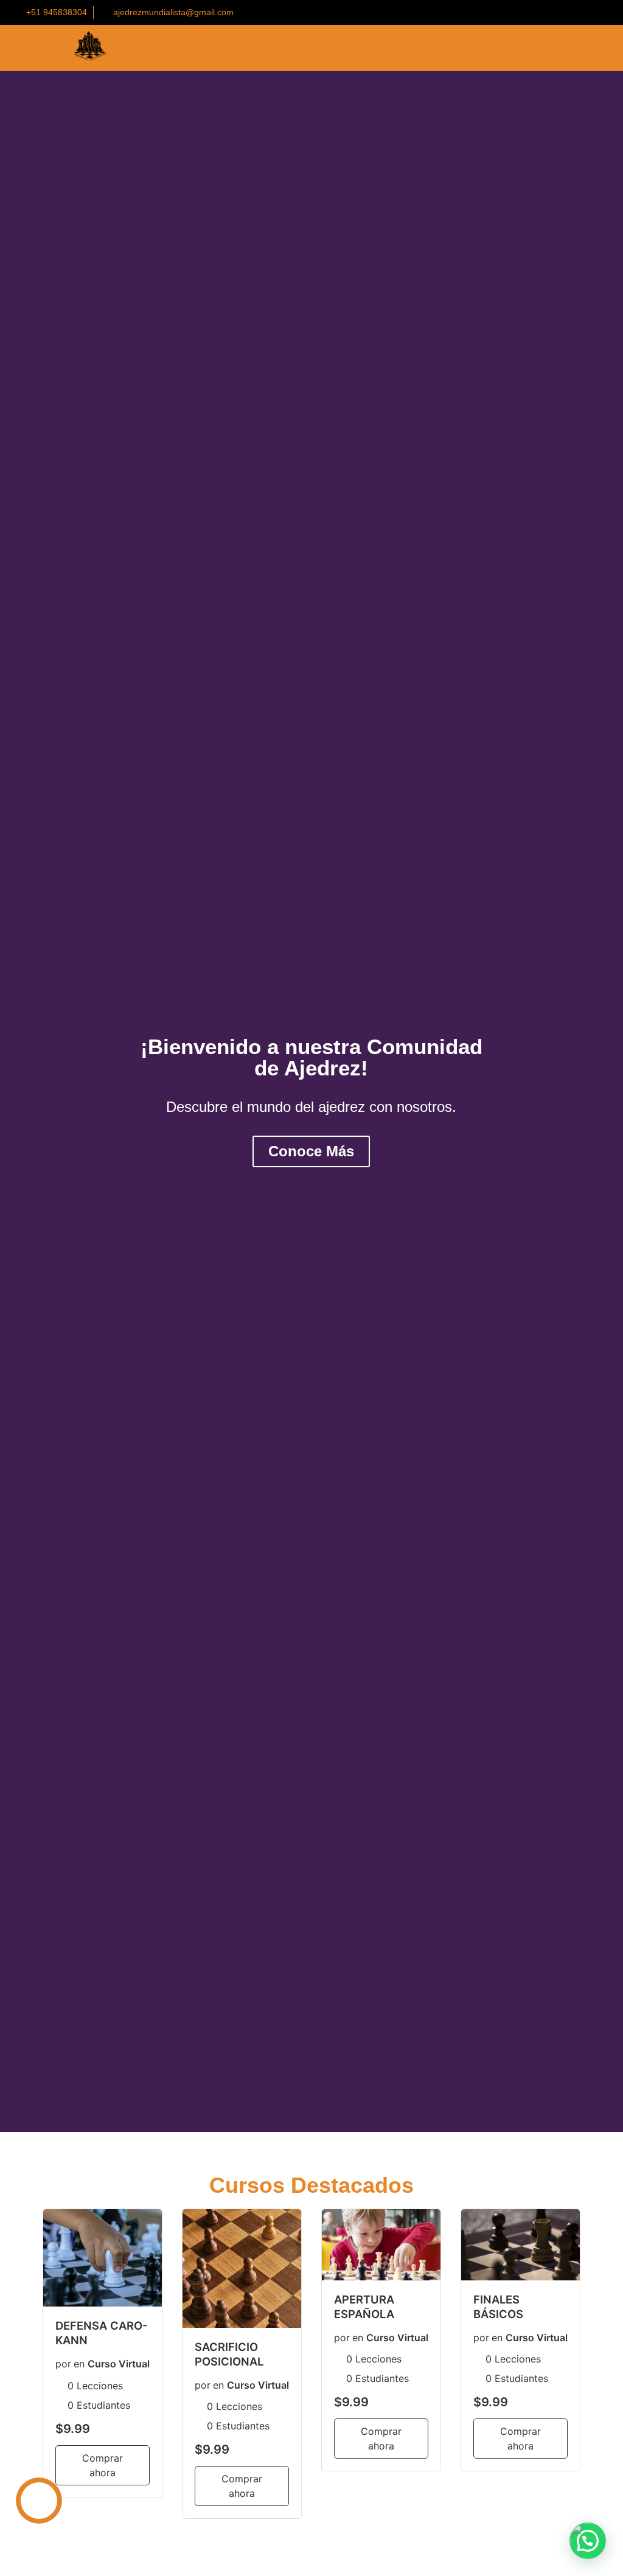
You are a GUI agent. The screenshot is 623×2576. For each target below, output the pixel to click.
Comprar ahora (103, 2465)
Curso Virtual (119, 2364)
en (79, 2364)
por (63, 2364)
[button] (12, 1102)
